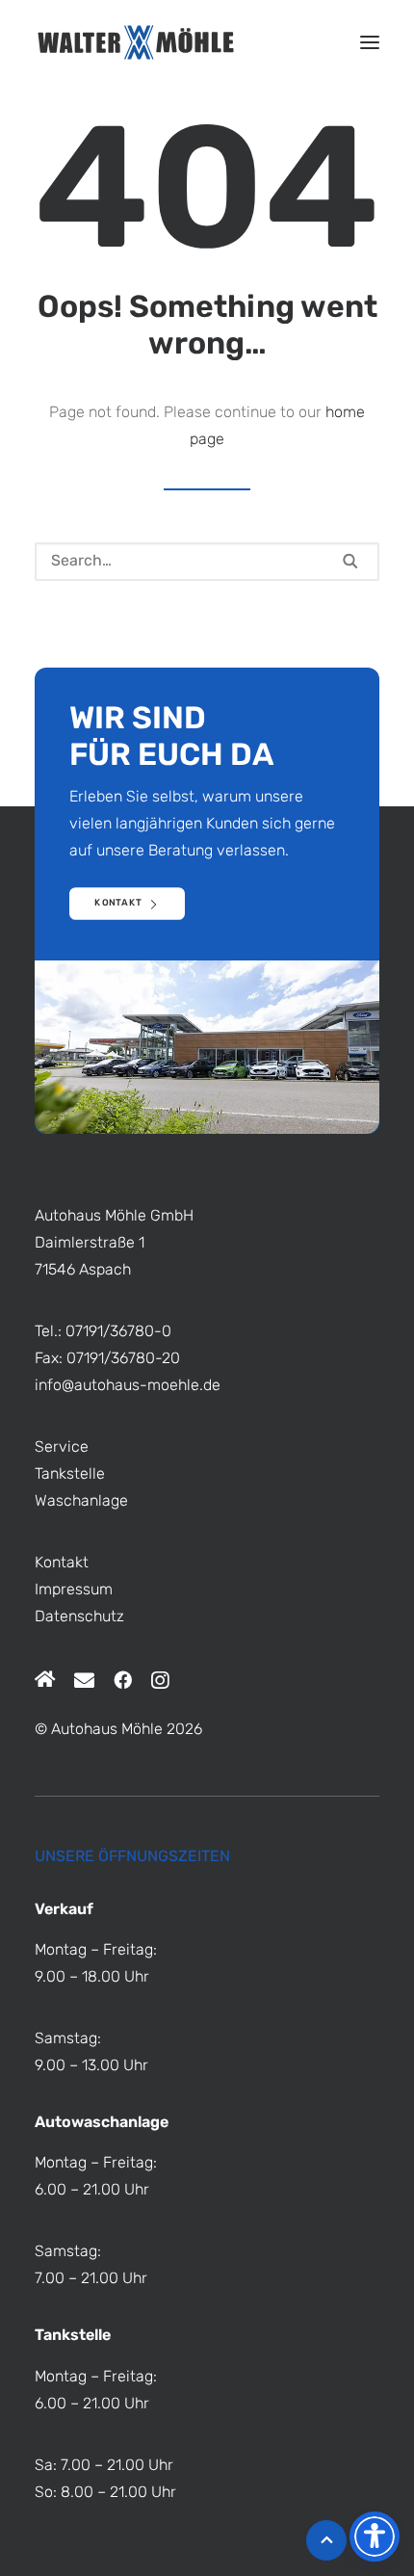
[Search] (207, 562)
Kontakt (62, 1564)
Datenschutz (79, 1617)
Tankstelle (70, 1475)
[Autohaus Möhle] (136, 42)
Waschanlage (81, 1502)
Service (62, 1448)
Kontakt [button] (118, 905)
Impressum (74, 1590)
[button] (370, 42)
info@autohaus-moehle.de (128, 1386)
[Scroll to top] (326, 2540)
